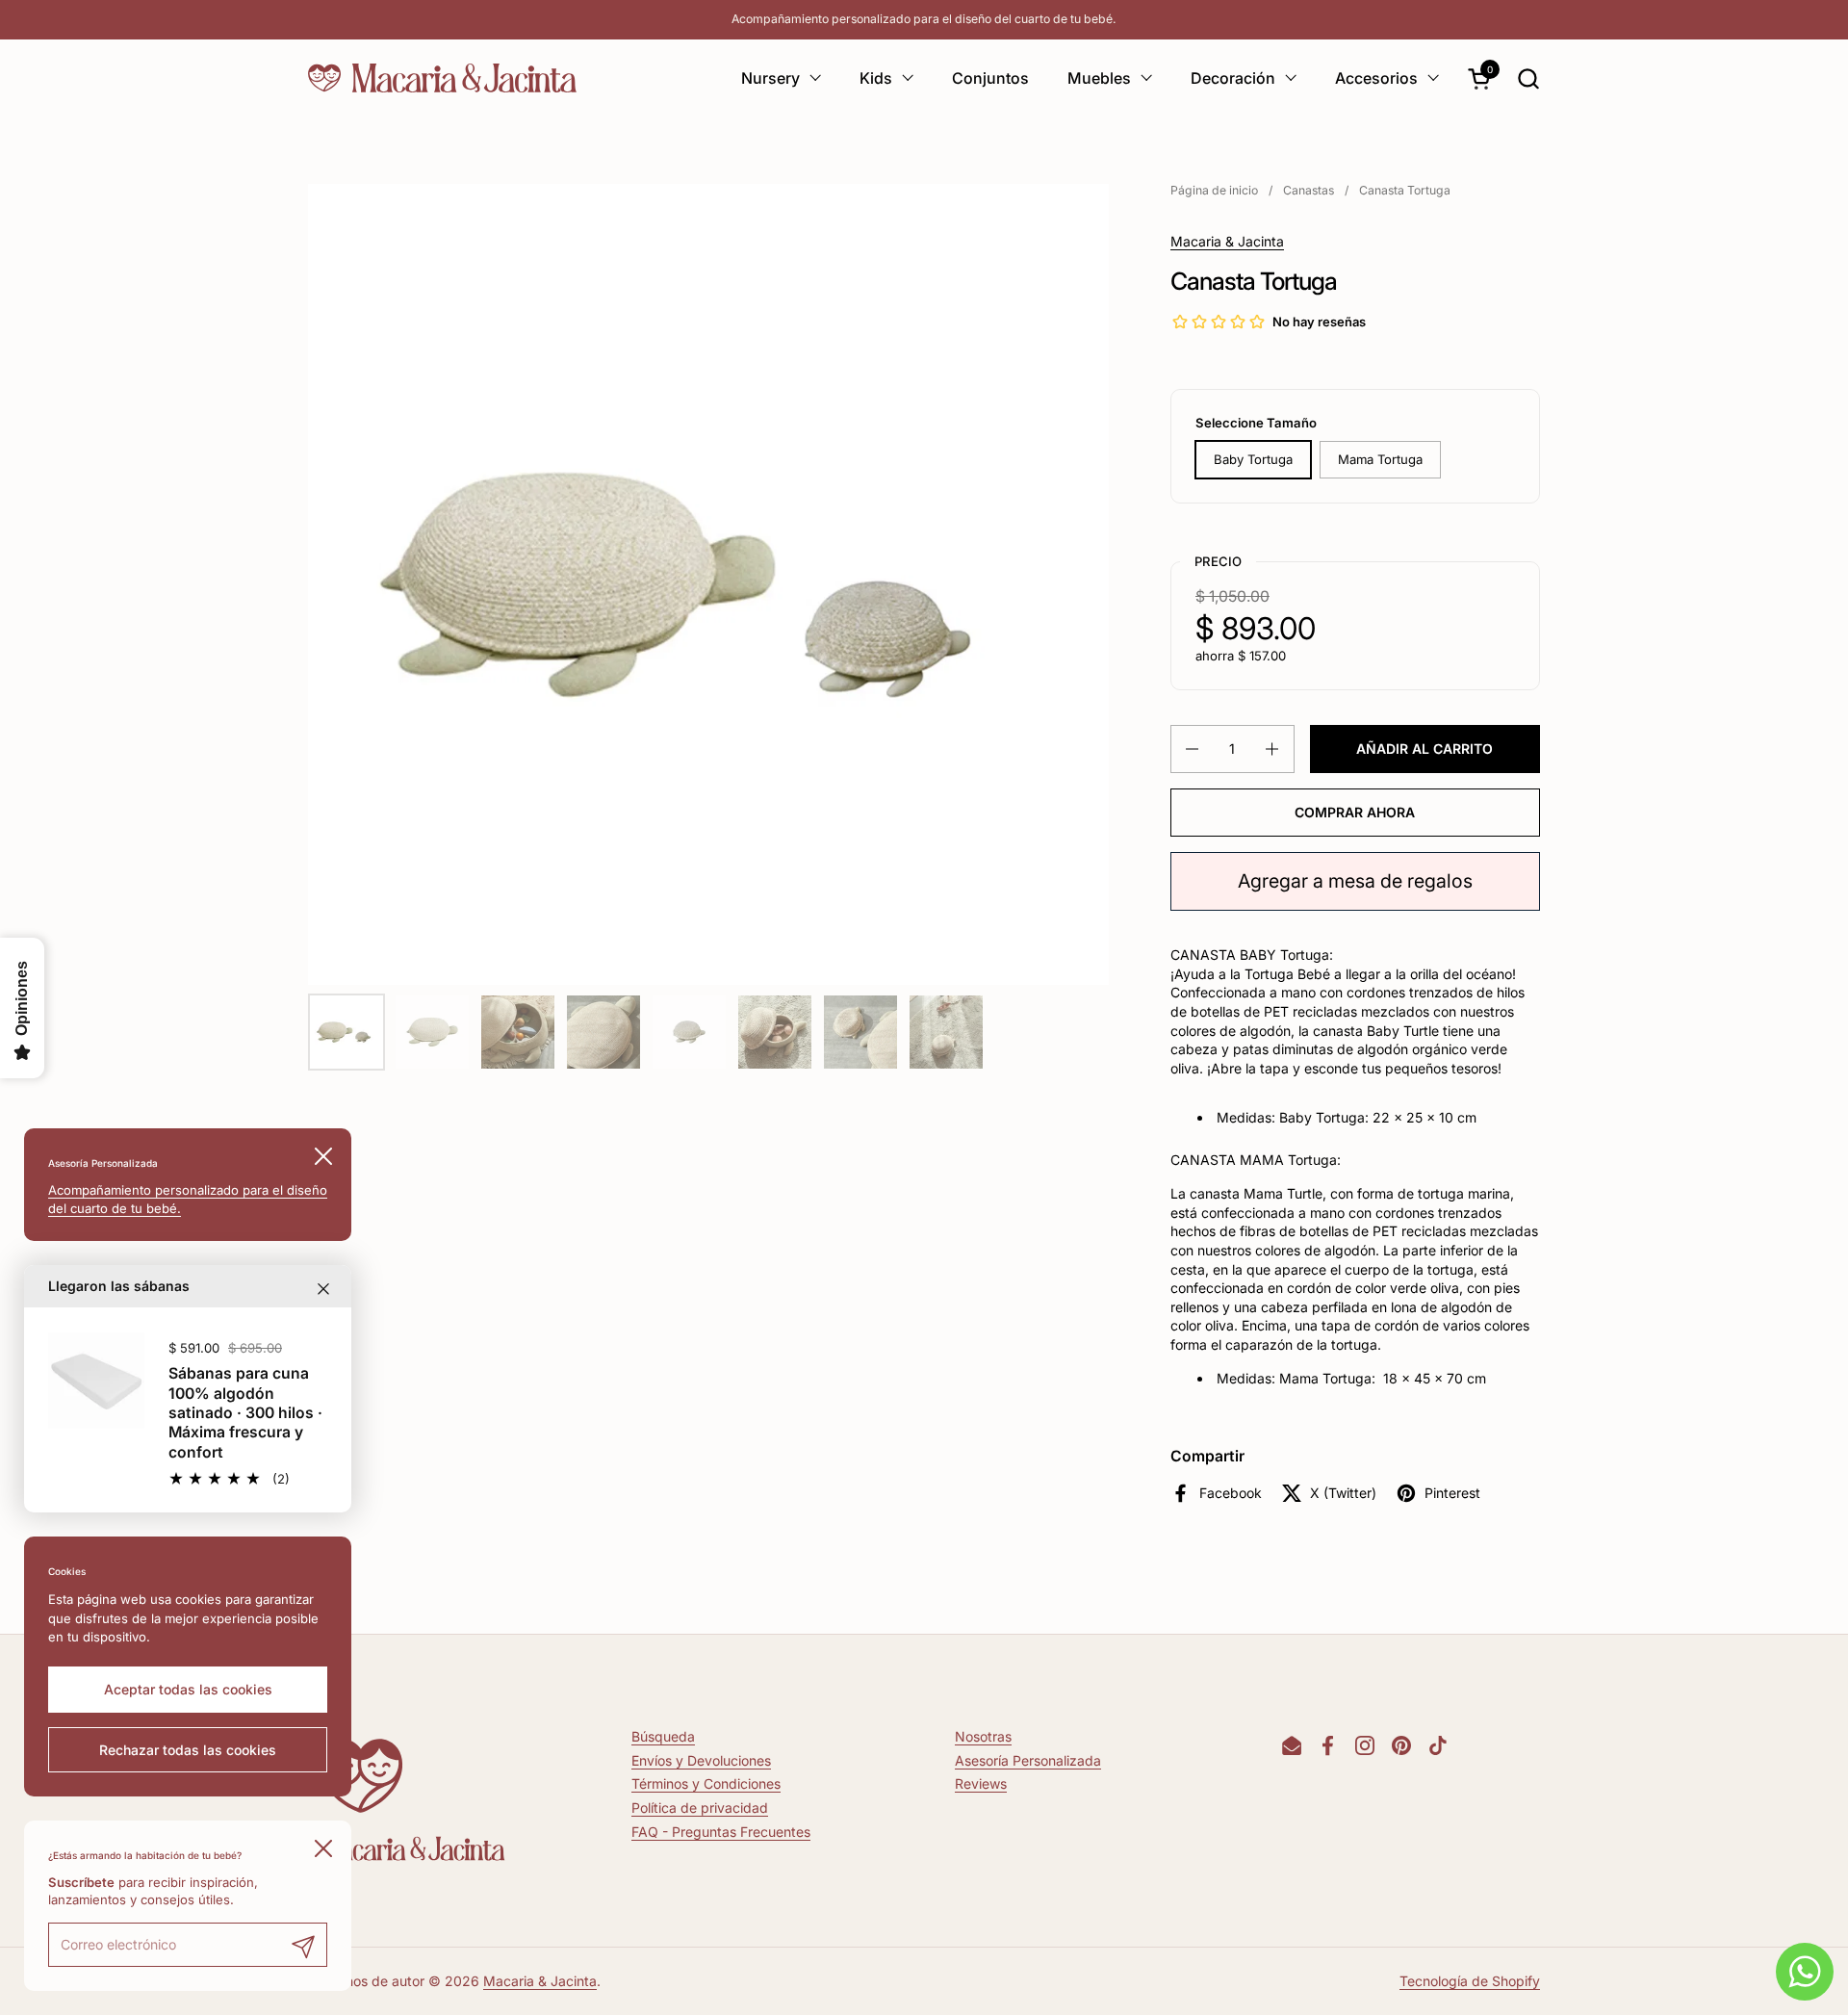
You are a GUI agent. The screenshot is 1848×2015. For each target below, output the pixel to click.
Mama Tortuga (1380, 459)
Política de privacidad (700, 1808)
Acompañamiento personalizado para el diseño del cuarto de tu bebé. (924, 19)
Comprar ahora (1355, 812)
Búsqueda (663, 1736)
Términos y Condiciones (706, 1783)
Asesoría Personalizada (1028, 1760)
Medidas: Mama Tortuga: (1300, 1378)
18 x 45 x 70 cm (1435, 1378)
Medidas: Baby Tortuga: (1295, 1117)
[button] (1528, 78)
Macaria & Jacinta (1227, 241)
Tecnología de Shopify (1470, 1981)
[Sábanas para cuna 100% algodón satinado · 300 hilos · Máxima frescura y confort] (96, 1381)
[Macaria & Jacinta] (442, 78)
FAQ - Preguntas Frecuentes (721, 1832)
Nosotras (983, 1736)
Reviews (981, 1783)
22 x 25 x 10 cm (1424, 1117)
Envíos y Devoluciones (701, 1760)
